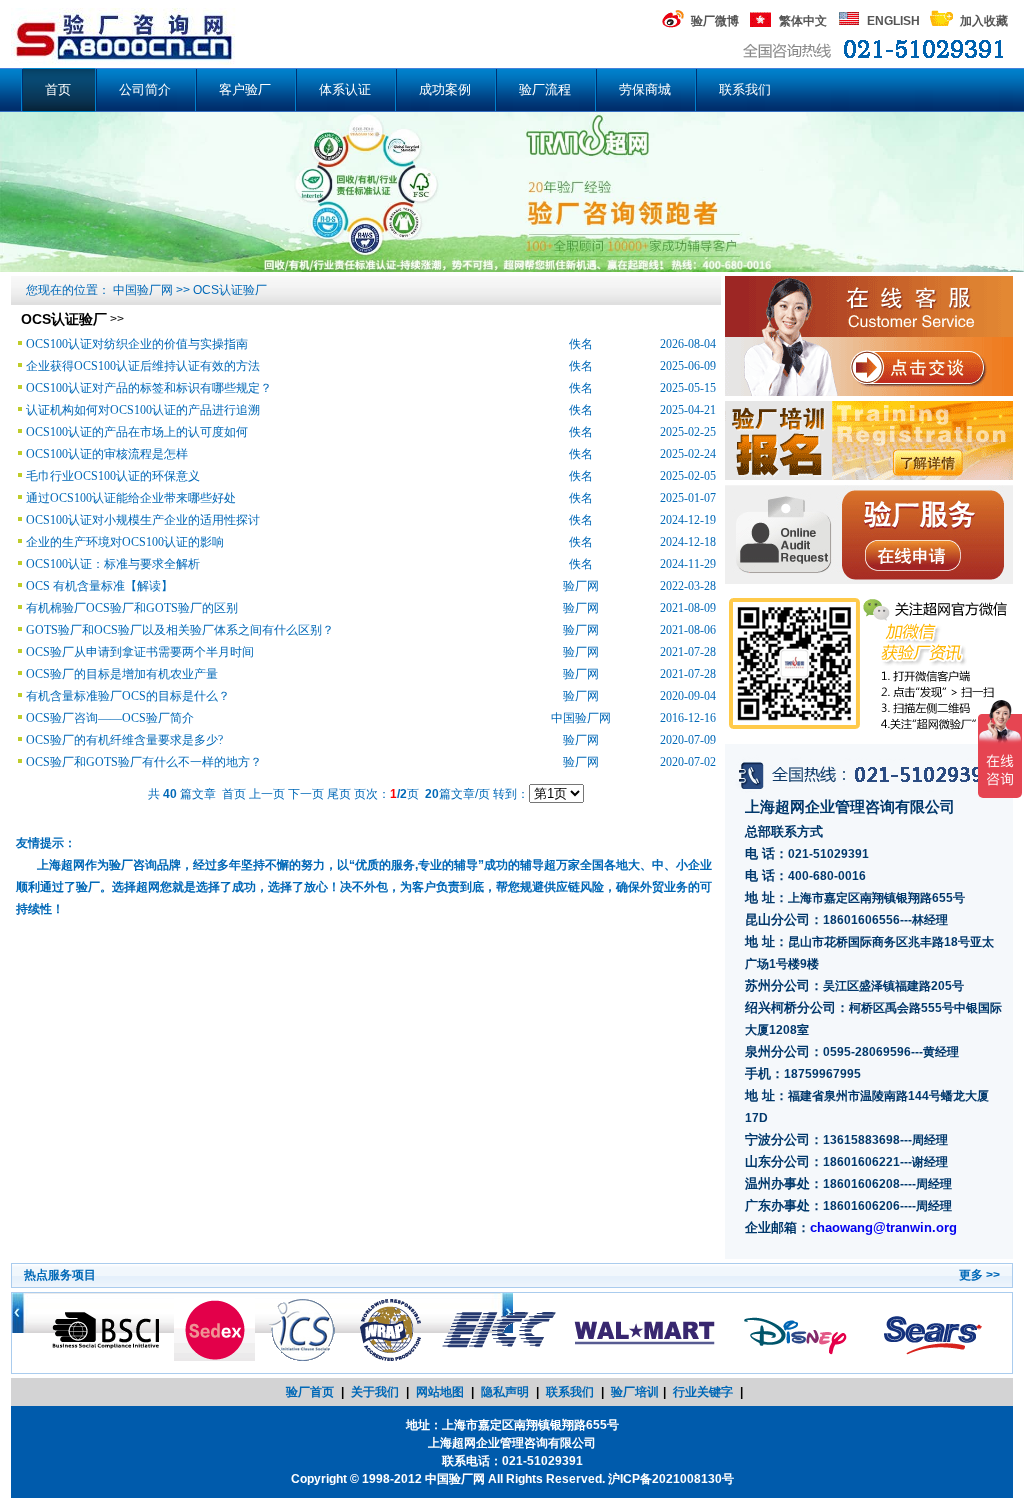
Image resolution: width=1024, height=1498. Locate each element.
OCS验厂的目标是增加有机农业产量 (122, 674)
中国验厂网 (143, 290)
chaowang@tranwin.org (883, 1227)
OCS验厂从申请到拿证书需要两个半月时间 (140, 652)
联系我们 (745, 89)
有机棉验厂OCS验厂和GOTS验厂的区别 (132, 608)
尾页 (339, 794)
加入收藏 (984, 21)
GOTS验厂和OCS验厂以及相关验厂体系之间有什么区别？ (180, 630)
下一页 (306, 794)
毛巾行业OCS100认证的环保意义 (113, 476)
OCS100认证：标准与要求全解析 (113, 564)
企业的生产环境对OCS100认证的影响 (125, 542)
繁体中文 (803, 21)
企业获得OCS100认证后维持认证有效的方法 (143, 366)
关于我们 (375, 1392)
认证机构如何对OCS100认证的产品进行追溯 (143, 410)
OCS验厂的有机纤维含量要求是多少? (124, 740)
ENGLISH (893, 21)
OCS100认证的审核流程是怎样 (107, 454)
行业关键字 (703, 1392)
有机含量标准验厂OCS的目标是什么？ (128, 696)
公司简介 (145, 89)
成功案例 (445, 89)
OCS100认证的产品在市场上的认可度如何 (137, 432)
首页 (58, 89)
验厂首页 (310, 1392)
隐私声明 (505, 1392)
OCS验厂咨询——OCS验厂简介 (110, 718)
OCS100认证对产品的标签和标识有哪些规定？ (149, 388)
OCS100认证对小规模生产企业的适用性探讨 (143, 520)
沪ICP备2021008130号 (671, 1479)
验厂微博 (715, 21)
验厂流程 (545, 89)
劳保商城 (645, 89)
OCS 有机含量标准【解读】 (99, 586)
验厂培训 (635, 1392)
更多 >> (979, 1275)
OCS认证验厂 (230, 290)
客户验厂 (245, 89)
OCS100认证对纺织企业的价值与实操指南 (137, 344)
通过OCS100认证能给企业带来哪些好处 (131, 498)
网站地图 (440, 1392)
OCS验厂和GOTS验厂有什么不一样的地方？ (144, 762)
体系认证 (345, 89)
